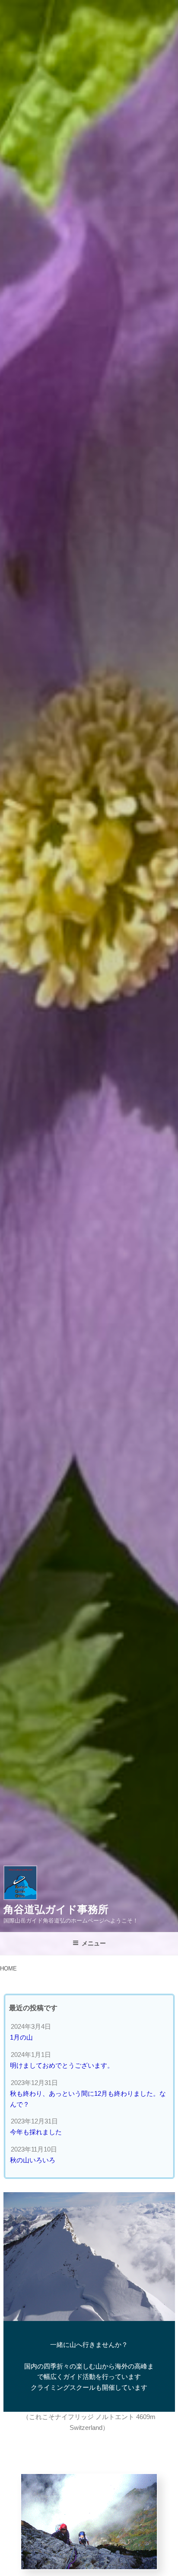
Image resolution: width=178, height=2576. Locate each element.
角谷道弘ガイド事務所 (56, 1909)
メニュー (94, 1943)
